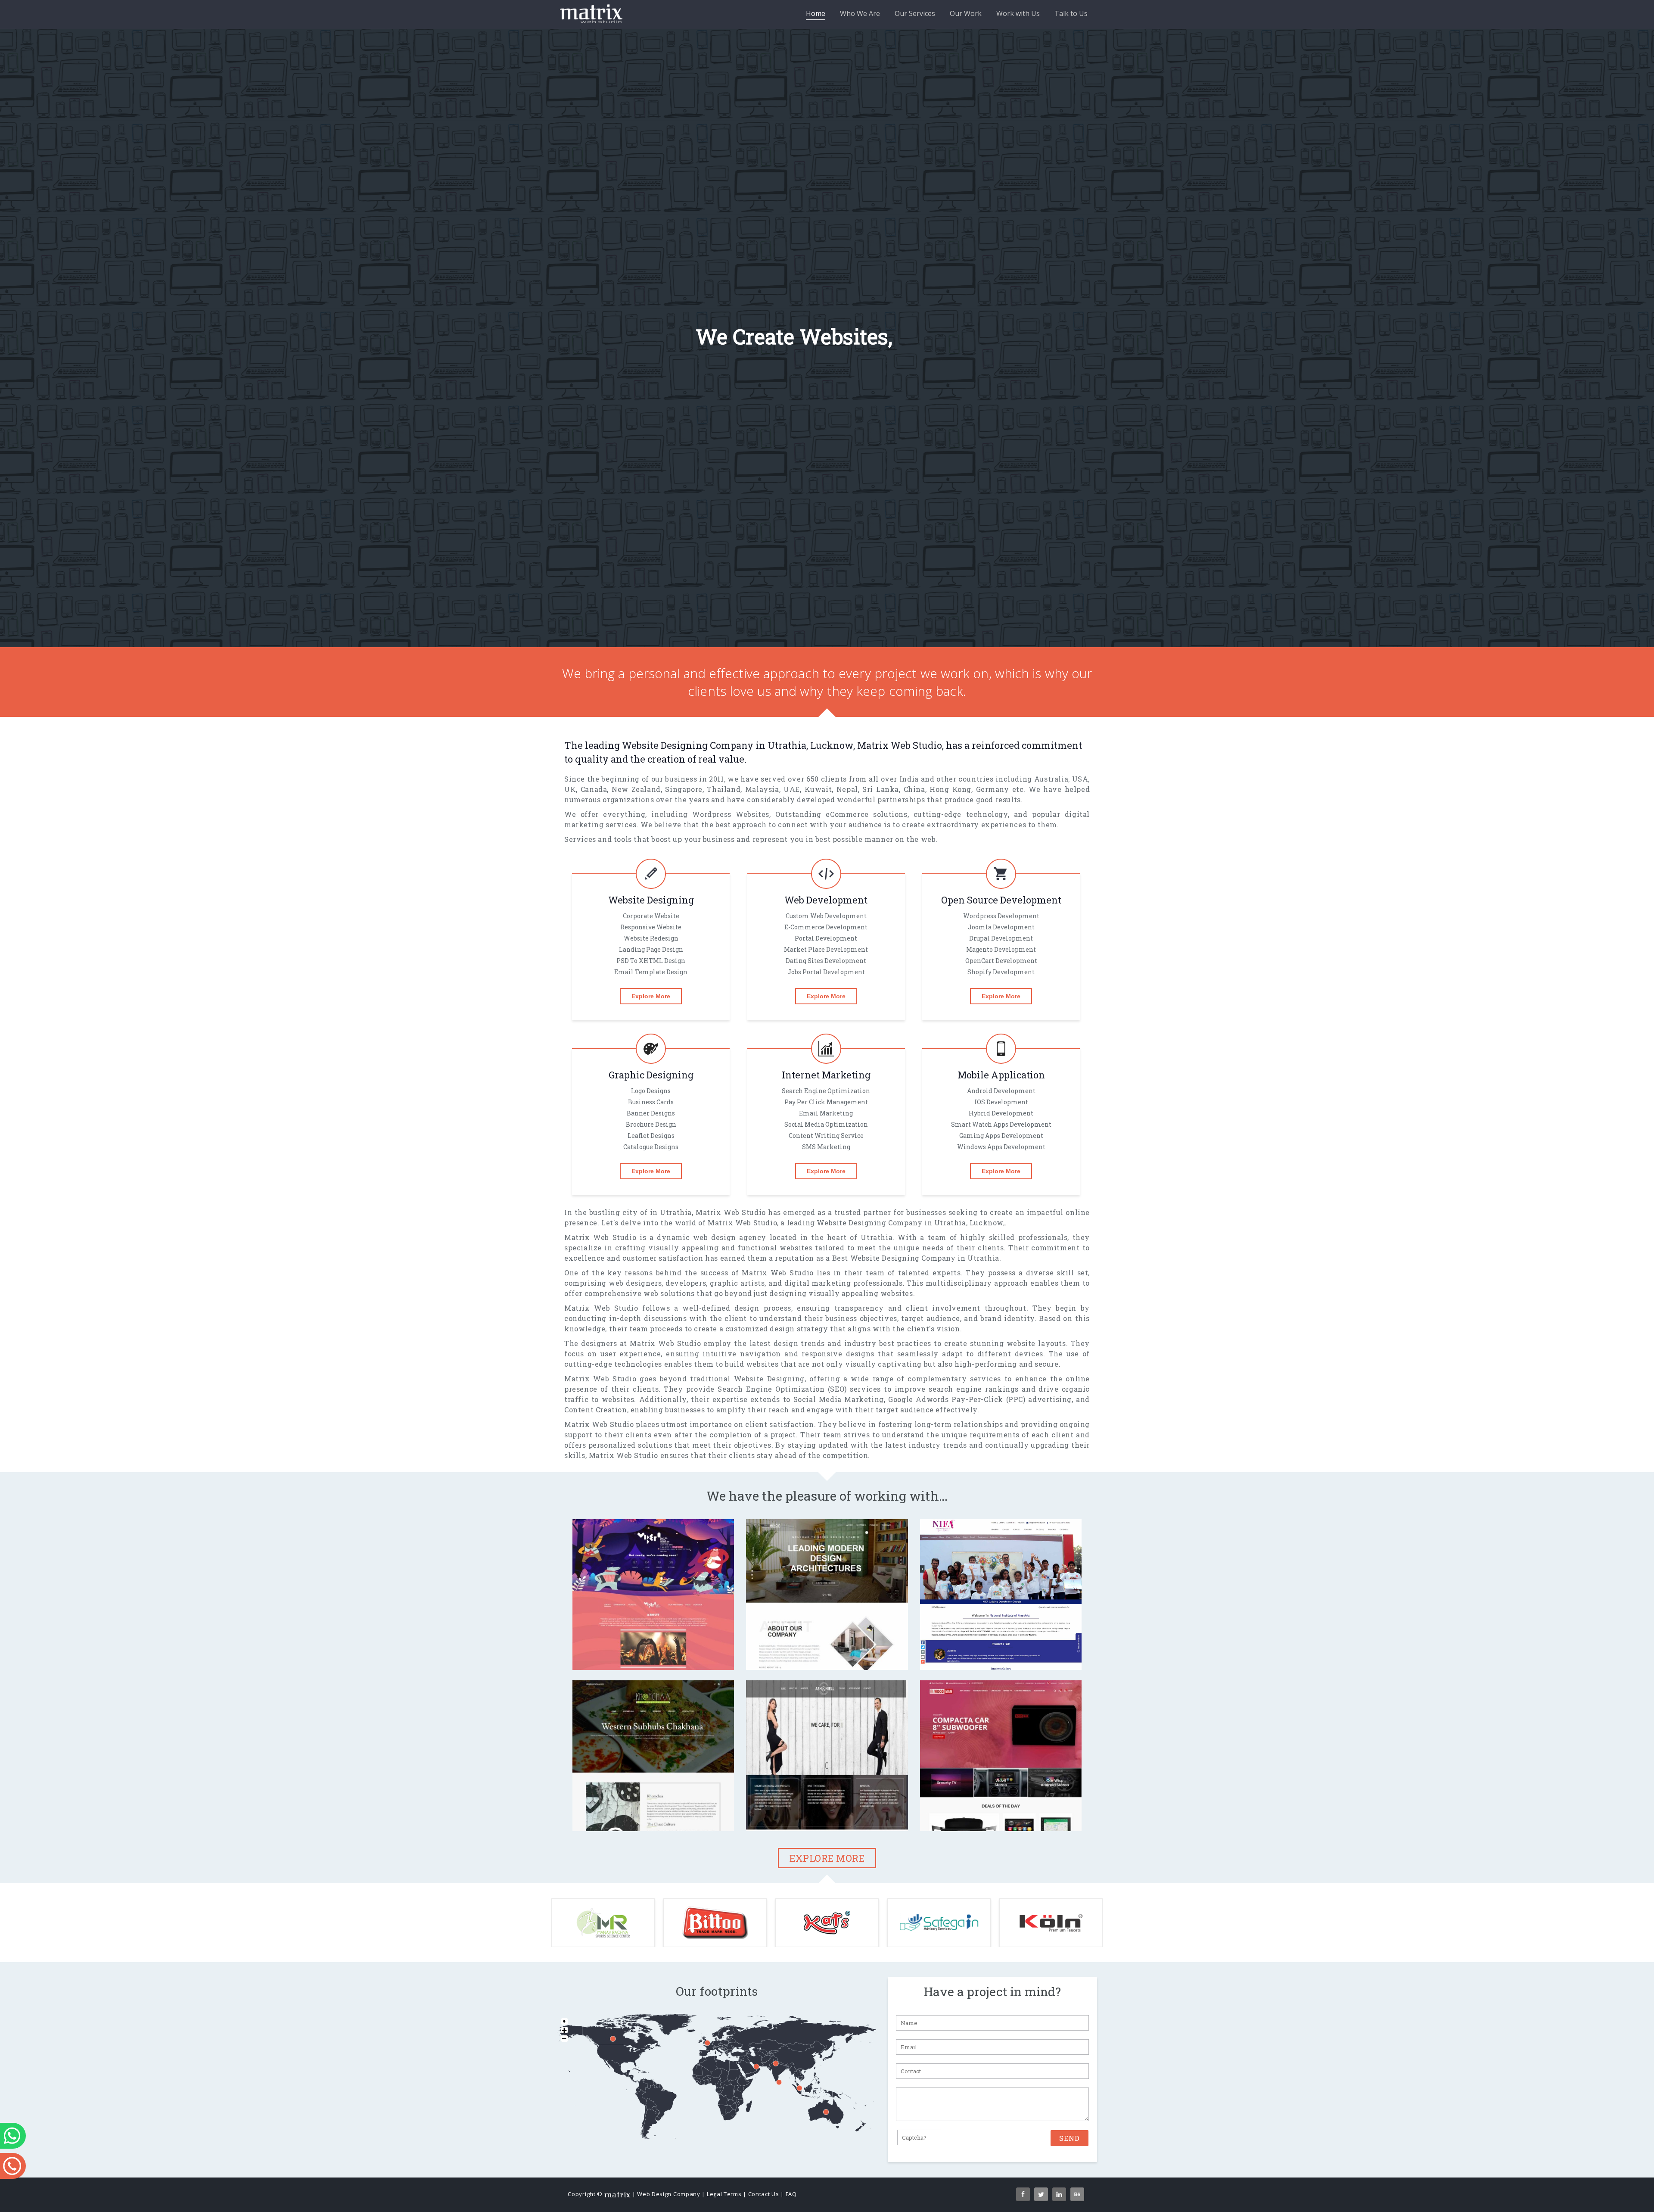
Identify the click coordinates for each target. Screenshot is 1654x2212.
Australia (1051, 779)
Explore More (651, 996)
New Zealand (636, 789)
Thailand (724, 789)
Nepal (847, 789)
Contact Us (764, 2194)
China (914, 789)
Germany (993, 789)
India (909, 779)
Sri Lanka (881, 789)
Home (816, 13)
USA (1080, 779)
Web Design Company (669, 2194)
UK (570, 789)
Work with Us (1018, 13)
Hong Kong (950, 789)
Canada (594, 789)
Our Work (966, 13)
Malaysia (762, 789)
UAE (792, 789)
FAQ (791, 2194)
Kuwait (818, 789)
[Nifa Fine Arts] (1001, 1654)
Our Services (915, 13)
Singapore (684, 789)
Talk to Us (1071, 13)
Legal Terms (724, 2194)
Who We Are (860, 13)
